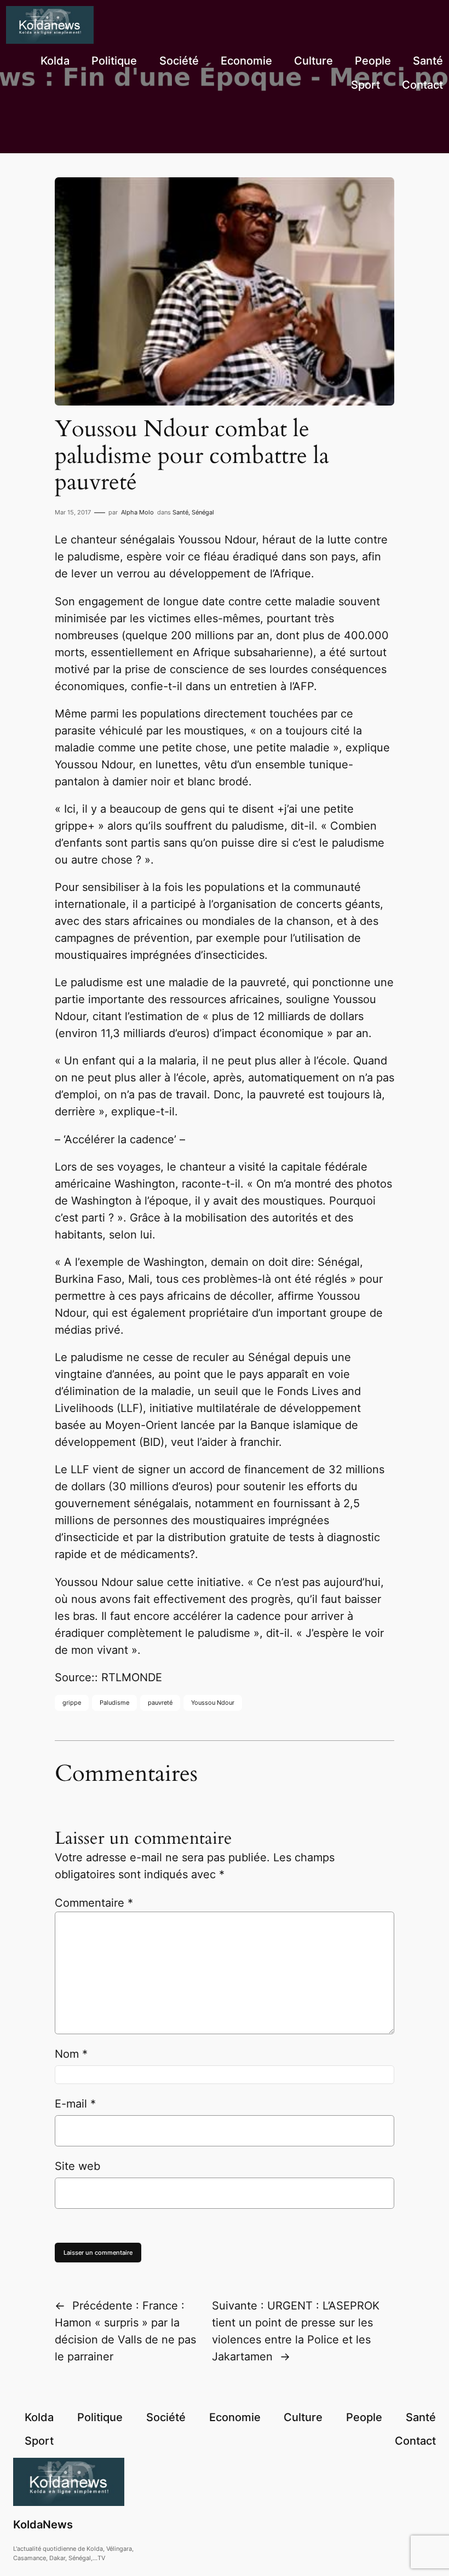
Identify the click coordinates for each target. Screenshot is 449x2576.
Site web (77, 2166)
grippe (72, 1703)
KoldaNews (43, 2525)
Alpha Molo (137, 512)
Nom (71, 2054)
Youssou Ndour (213, 1703)
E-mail (75, 2104)
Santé (180, 512)
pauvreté (160, 1703)
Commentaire (94, 1903)
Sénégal (203, 512)
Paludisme (114, 1703)
